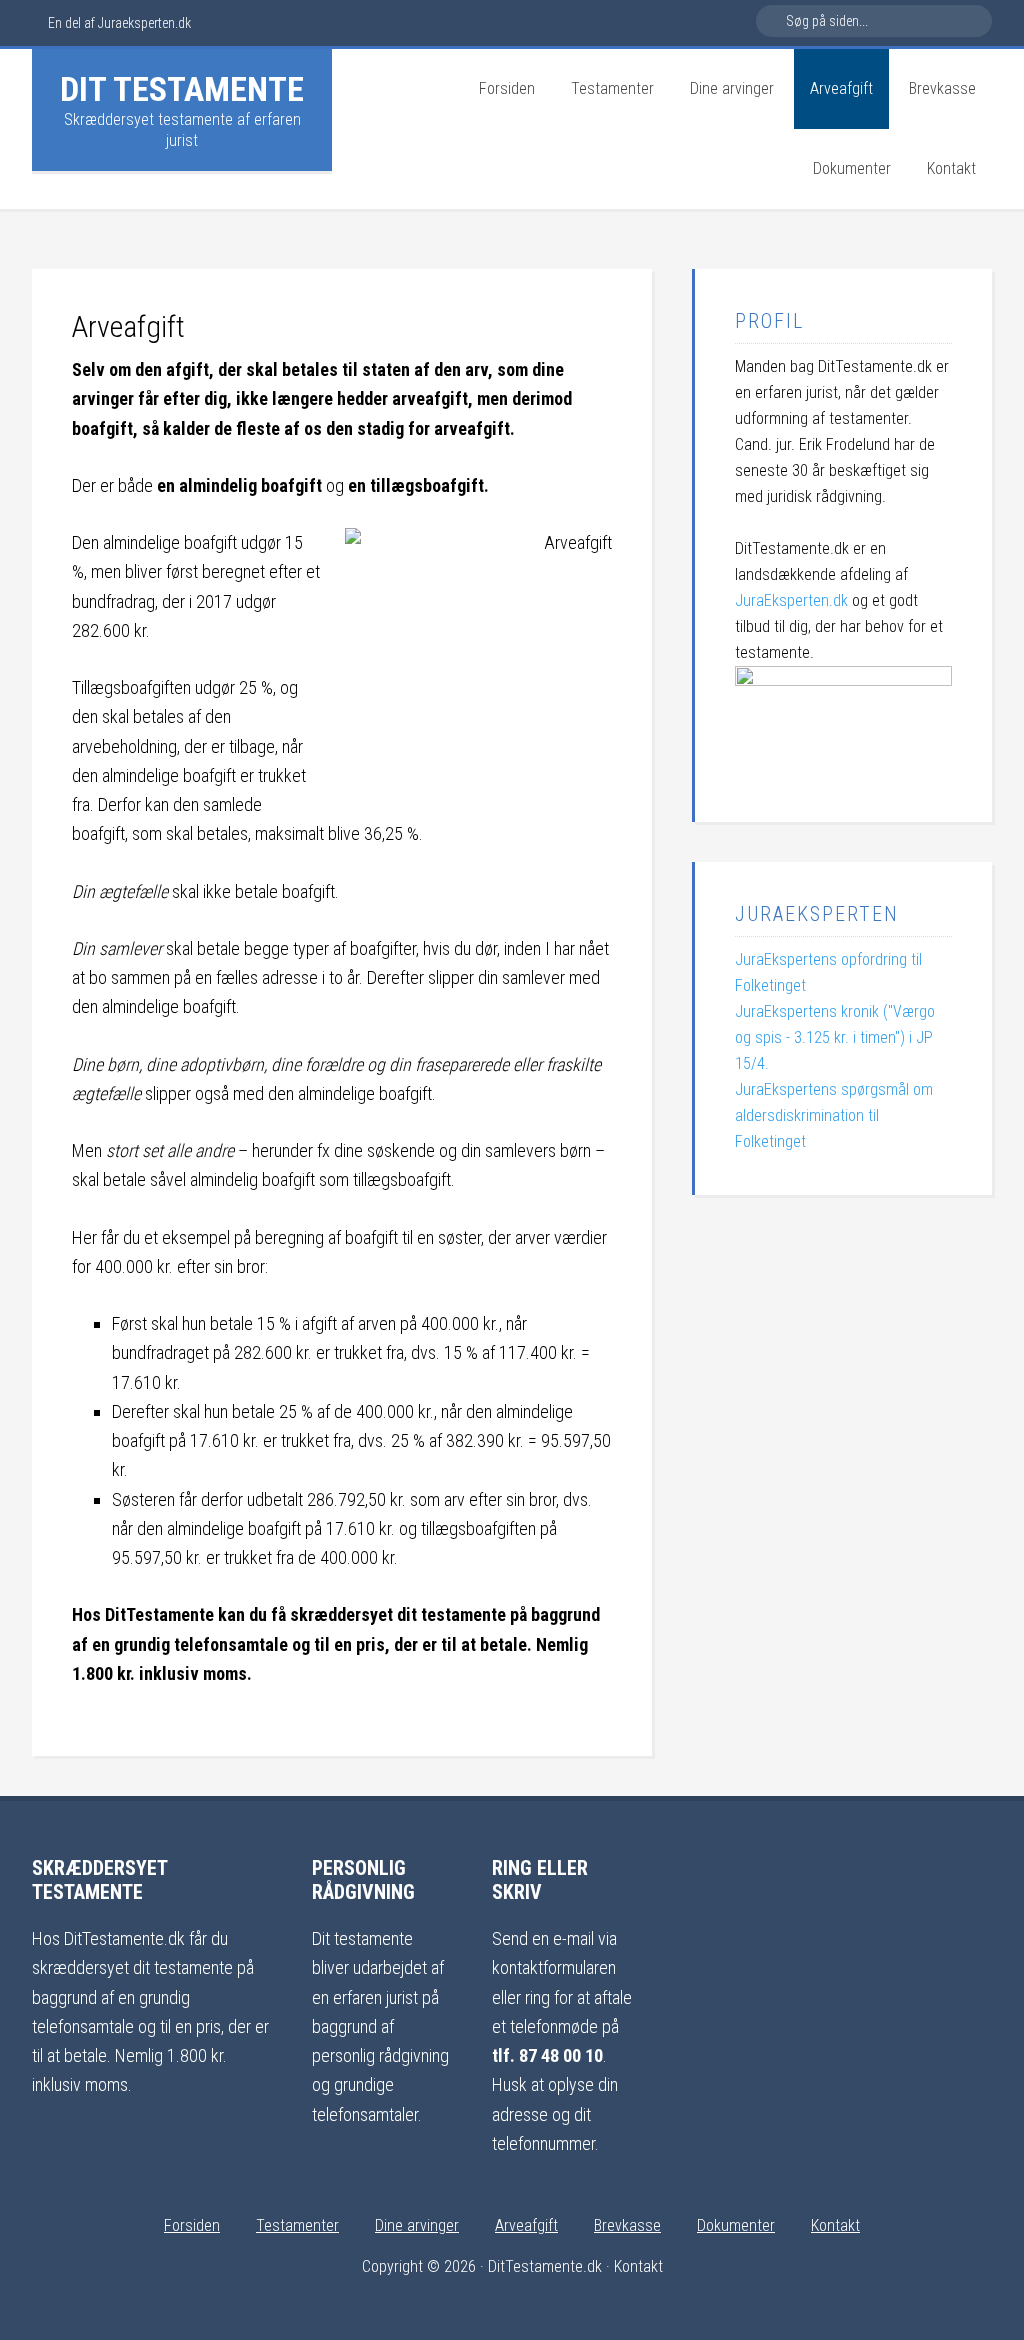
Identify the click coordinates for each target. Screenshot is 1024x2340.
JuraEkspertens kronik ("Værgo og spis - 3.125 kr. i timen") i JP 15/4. (835, 1037)
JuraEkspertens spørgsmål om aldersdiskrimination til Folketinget (834, 1115)
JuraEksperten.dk (791, 600)
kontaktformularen (554, 1967)
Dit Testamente (182, 89)
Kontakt (638, 2266)
